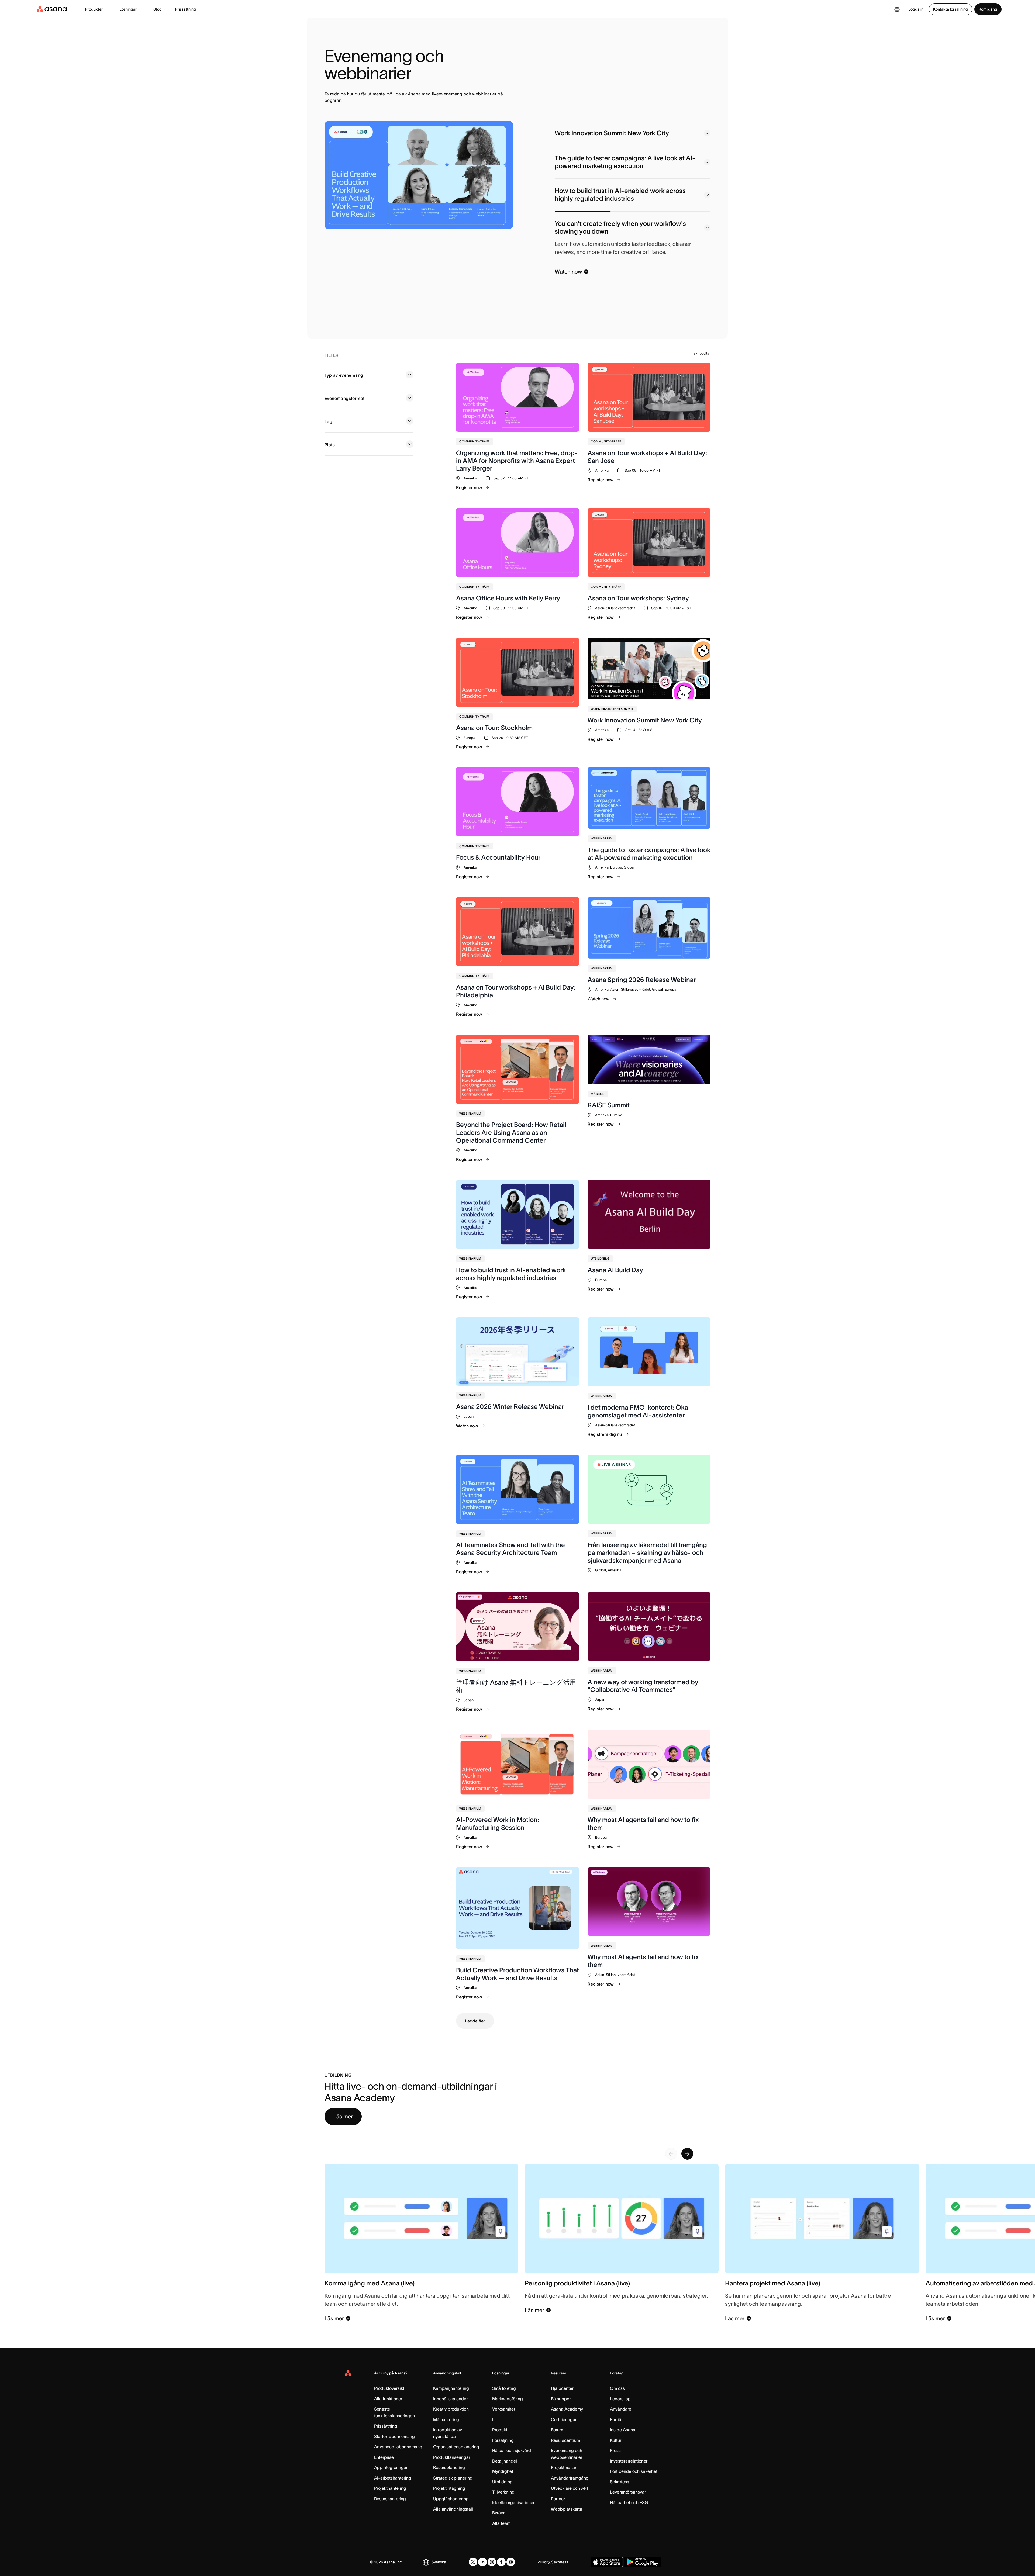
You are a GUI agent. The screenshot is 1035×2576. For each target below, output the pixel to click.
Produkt (500, 2479)
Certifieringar (564, 2469)
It (493, 2469)
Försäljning (503, 2490)
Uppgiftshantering (451, 2548)
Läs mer (343, 2166)
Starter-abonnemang (394, 2486)
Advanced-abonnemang (398, 2496)
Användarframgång (570, 2527)
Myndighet (503, 2521)
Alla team (501, 2573)
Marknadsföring (508, 2448)
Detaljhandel (505, 2511)
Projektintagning (449, 2538)
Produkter (94, 9)
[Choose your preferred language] (897, 9)
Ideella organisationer (513, 2552)
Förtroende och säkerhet (634, 2521)
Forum (557, 2479)
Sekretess (620, 2531)
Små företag (504, 2438)
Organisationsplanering (456, 2496)
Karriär (616, 2469)
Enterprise (384, 2507)
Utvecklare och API (569, 2538)
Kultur (616, 2490)
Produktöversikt (389, 2438)
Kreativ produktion (451, 2459)
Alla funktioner (388, 2448)
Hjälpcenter (562, 2438)
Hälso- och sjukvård (512, 2500)
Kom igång (988, 9)
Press (615, 2500)
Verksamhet (504, 2459)
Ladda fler (475, 2070)
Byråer (498, 2562)
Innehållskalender (450, 2448)
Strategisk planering (453, 2527)
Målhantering (446, 2469)
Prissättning (186, 9)
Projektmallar (564, 2517)
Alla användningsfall (453, 2558)
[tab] (633, 161)
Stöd (158, 9)
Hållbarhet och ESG (629, 2552)
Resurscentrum (565, 2490)
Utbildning (502, 2531)
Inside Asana (623, 2479)
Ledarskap (620, 2448)
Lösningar (128, 9)
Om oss (617, 2438)
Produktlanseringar (452, 2507)
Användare (621, 2459)
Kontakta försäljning (951, 9)
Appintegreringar (391, 2517)
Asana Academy (567, 2459)
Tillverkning (503, 2542)
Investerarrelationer (629, 2511)
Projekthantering (390, 2538)
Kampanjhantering (451, 2438)
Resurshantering (390, 2548)
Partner (558, 2548)
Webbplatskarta (567, 2558)
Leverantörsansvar (628, 2542)
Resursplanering (449, 2517)
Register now (571, 189)
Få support (561, 2448)
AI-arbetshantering (393, 2527)
